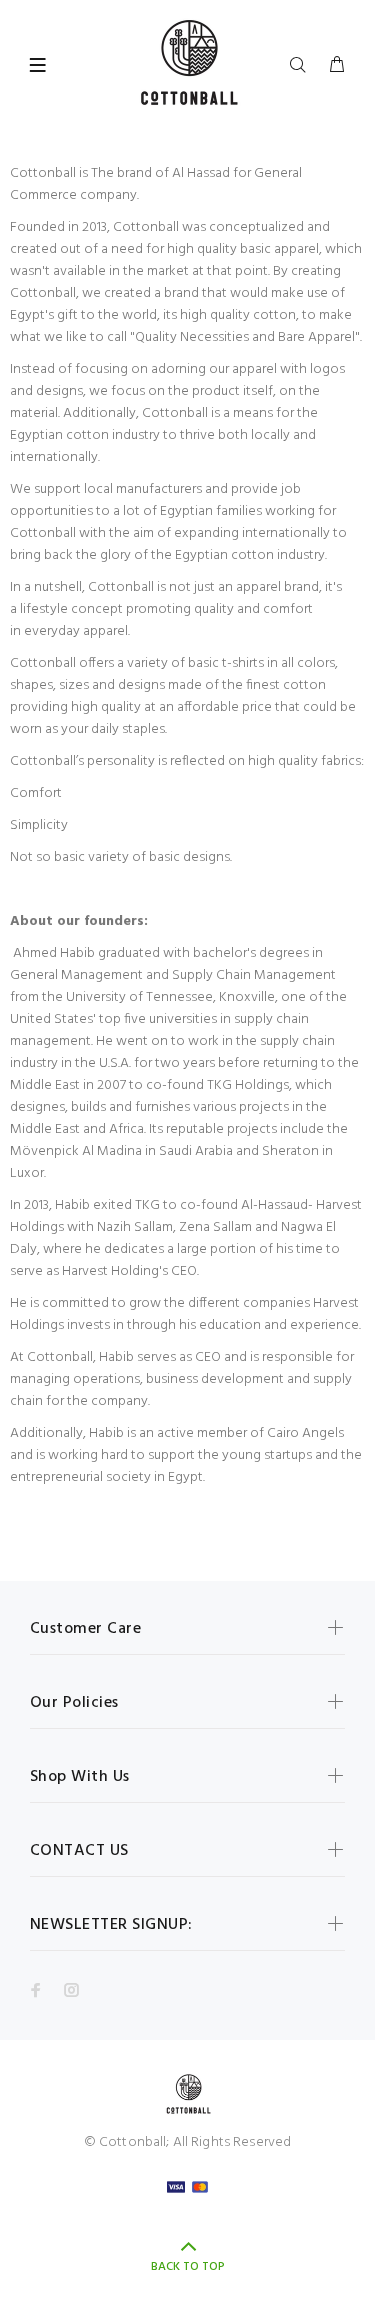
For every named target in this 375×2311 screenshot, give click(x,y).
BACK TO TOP (188, 2267)
